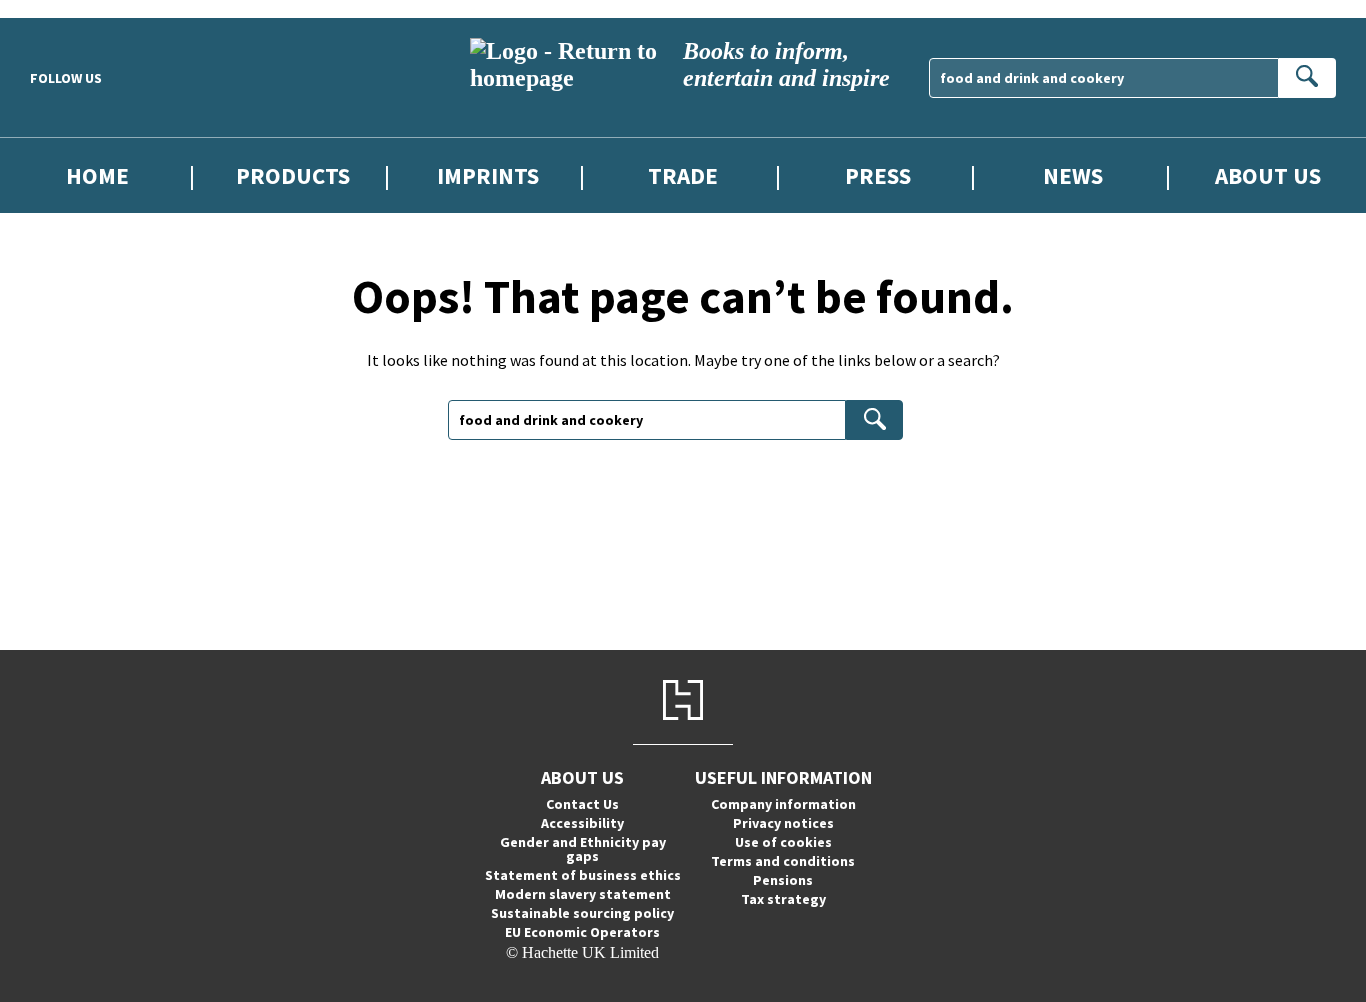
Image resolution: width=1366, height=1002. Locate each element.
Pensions (783, 880)
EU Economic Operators (582, 932)
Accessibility (582, 823)
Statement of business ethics (583, 875)
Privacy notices (783, 823)
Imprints (488, 175)
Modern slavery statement (583, 894)
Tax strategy (783, 899)
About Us (1268, 175)
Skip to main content (65, 8)
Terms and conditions (783, 861)
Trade (683, 175)
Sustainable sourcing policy (582, 913)
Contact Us (582, 804)
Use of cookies (783, 842)
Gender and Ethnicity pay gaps (583, 849)
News (1073, 175)
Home (97, 175)
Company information (783, 804)
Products (293, 175)
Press (878, 175)
